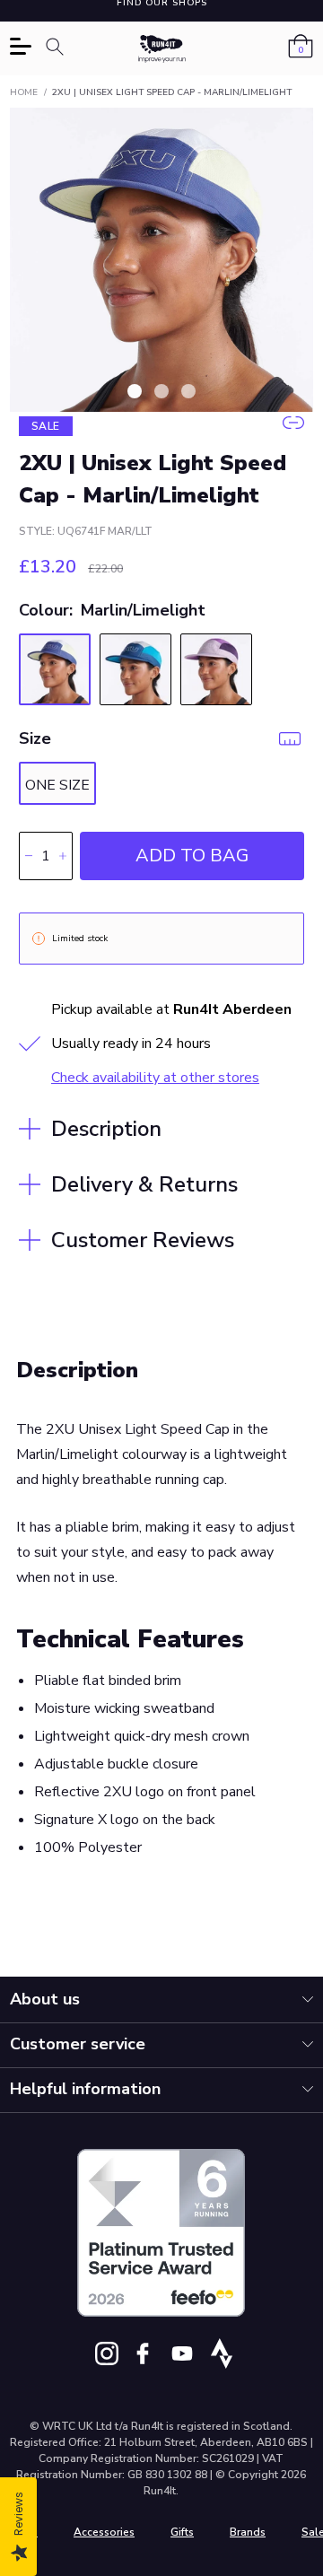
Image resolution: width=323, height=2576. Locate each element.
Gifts (182, 2532)
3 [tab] (188, 391)
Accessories (104, 2532)
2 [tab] (161, 391)
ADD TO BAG (192, 856)
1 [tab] (135, 391)
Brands (248, 2532)
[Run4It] (162, 49)
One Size (57, 785)
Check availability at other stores (155, 1078)
